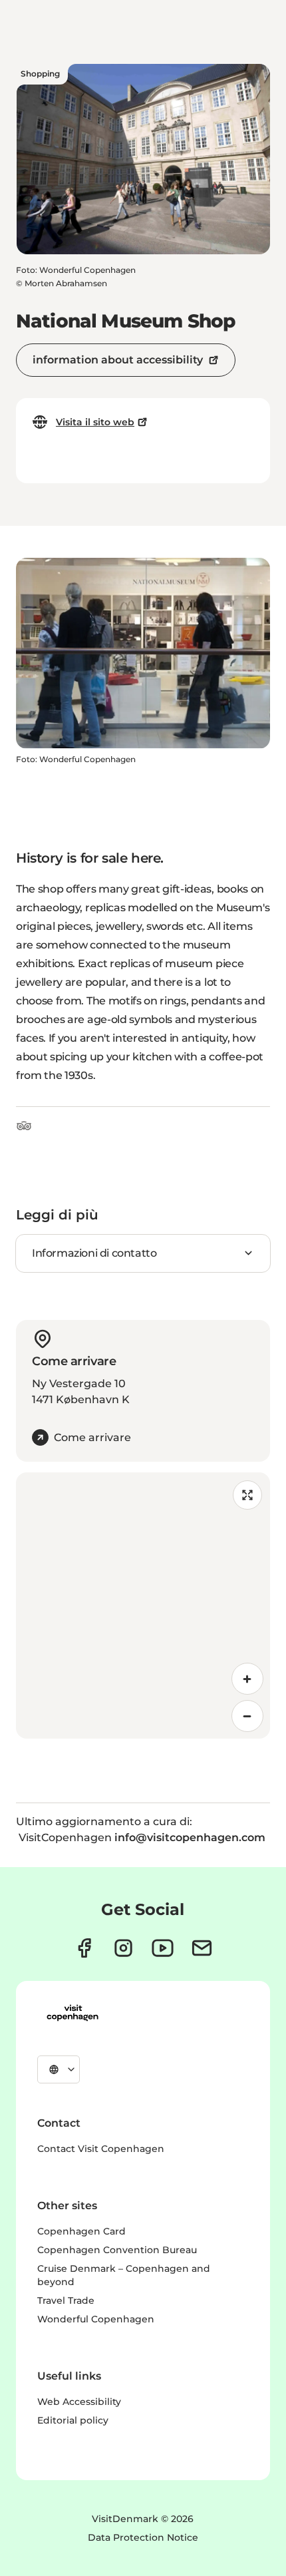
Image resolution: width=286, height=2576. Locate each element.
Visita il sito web (95, 422)
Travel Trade (66, 2300)
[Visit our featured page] (163, 1948)
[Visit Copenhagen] (72, 2013)
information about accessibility (118, 360)
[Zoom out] (247, 1716)
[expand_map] (247, 1495)
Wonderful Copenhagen (96, 2319)
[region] (143, 1606)
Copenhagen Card (81, 2231)
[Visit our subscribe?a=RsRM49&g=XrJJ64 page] (202, 1948)
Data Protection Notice (143, 2537)
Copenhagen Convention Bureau (117, 2250)
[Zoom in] (247, 1679)
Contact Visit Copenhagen (101, 2149)
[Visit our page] (123, 1948)
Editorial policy (73, 2420)
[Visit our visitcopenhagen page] (84, 1948)
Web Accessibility (79, 2402)
